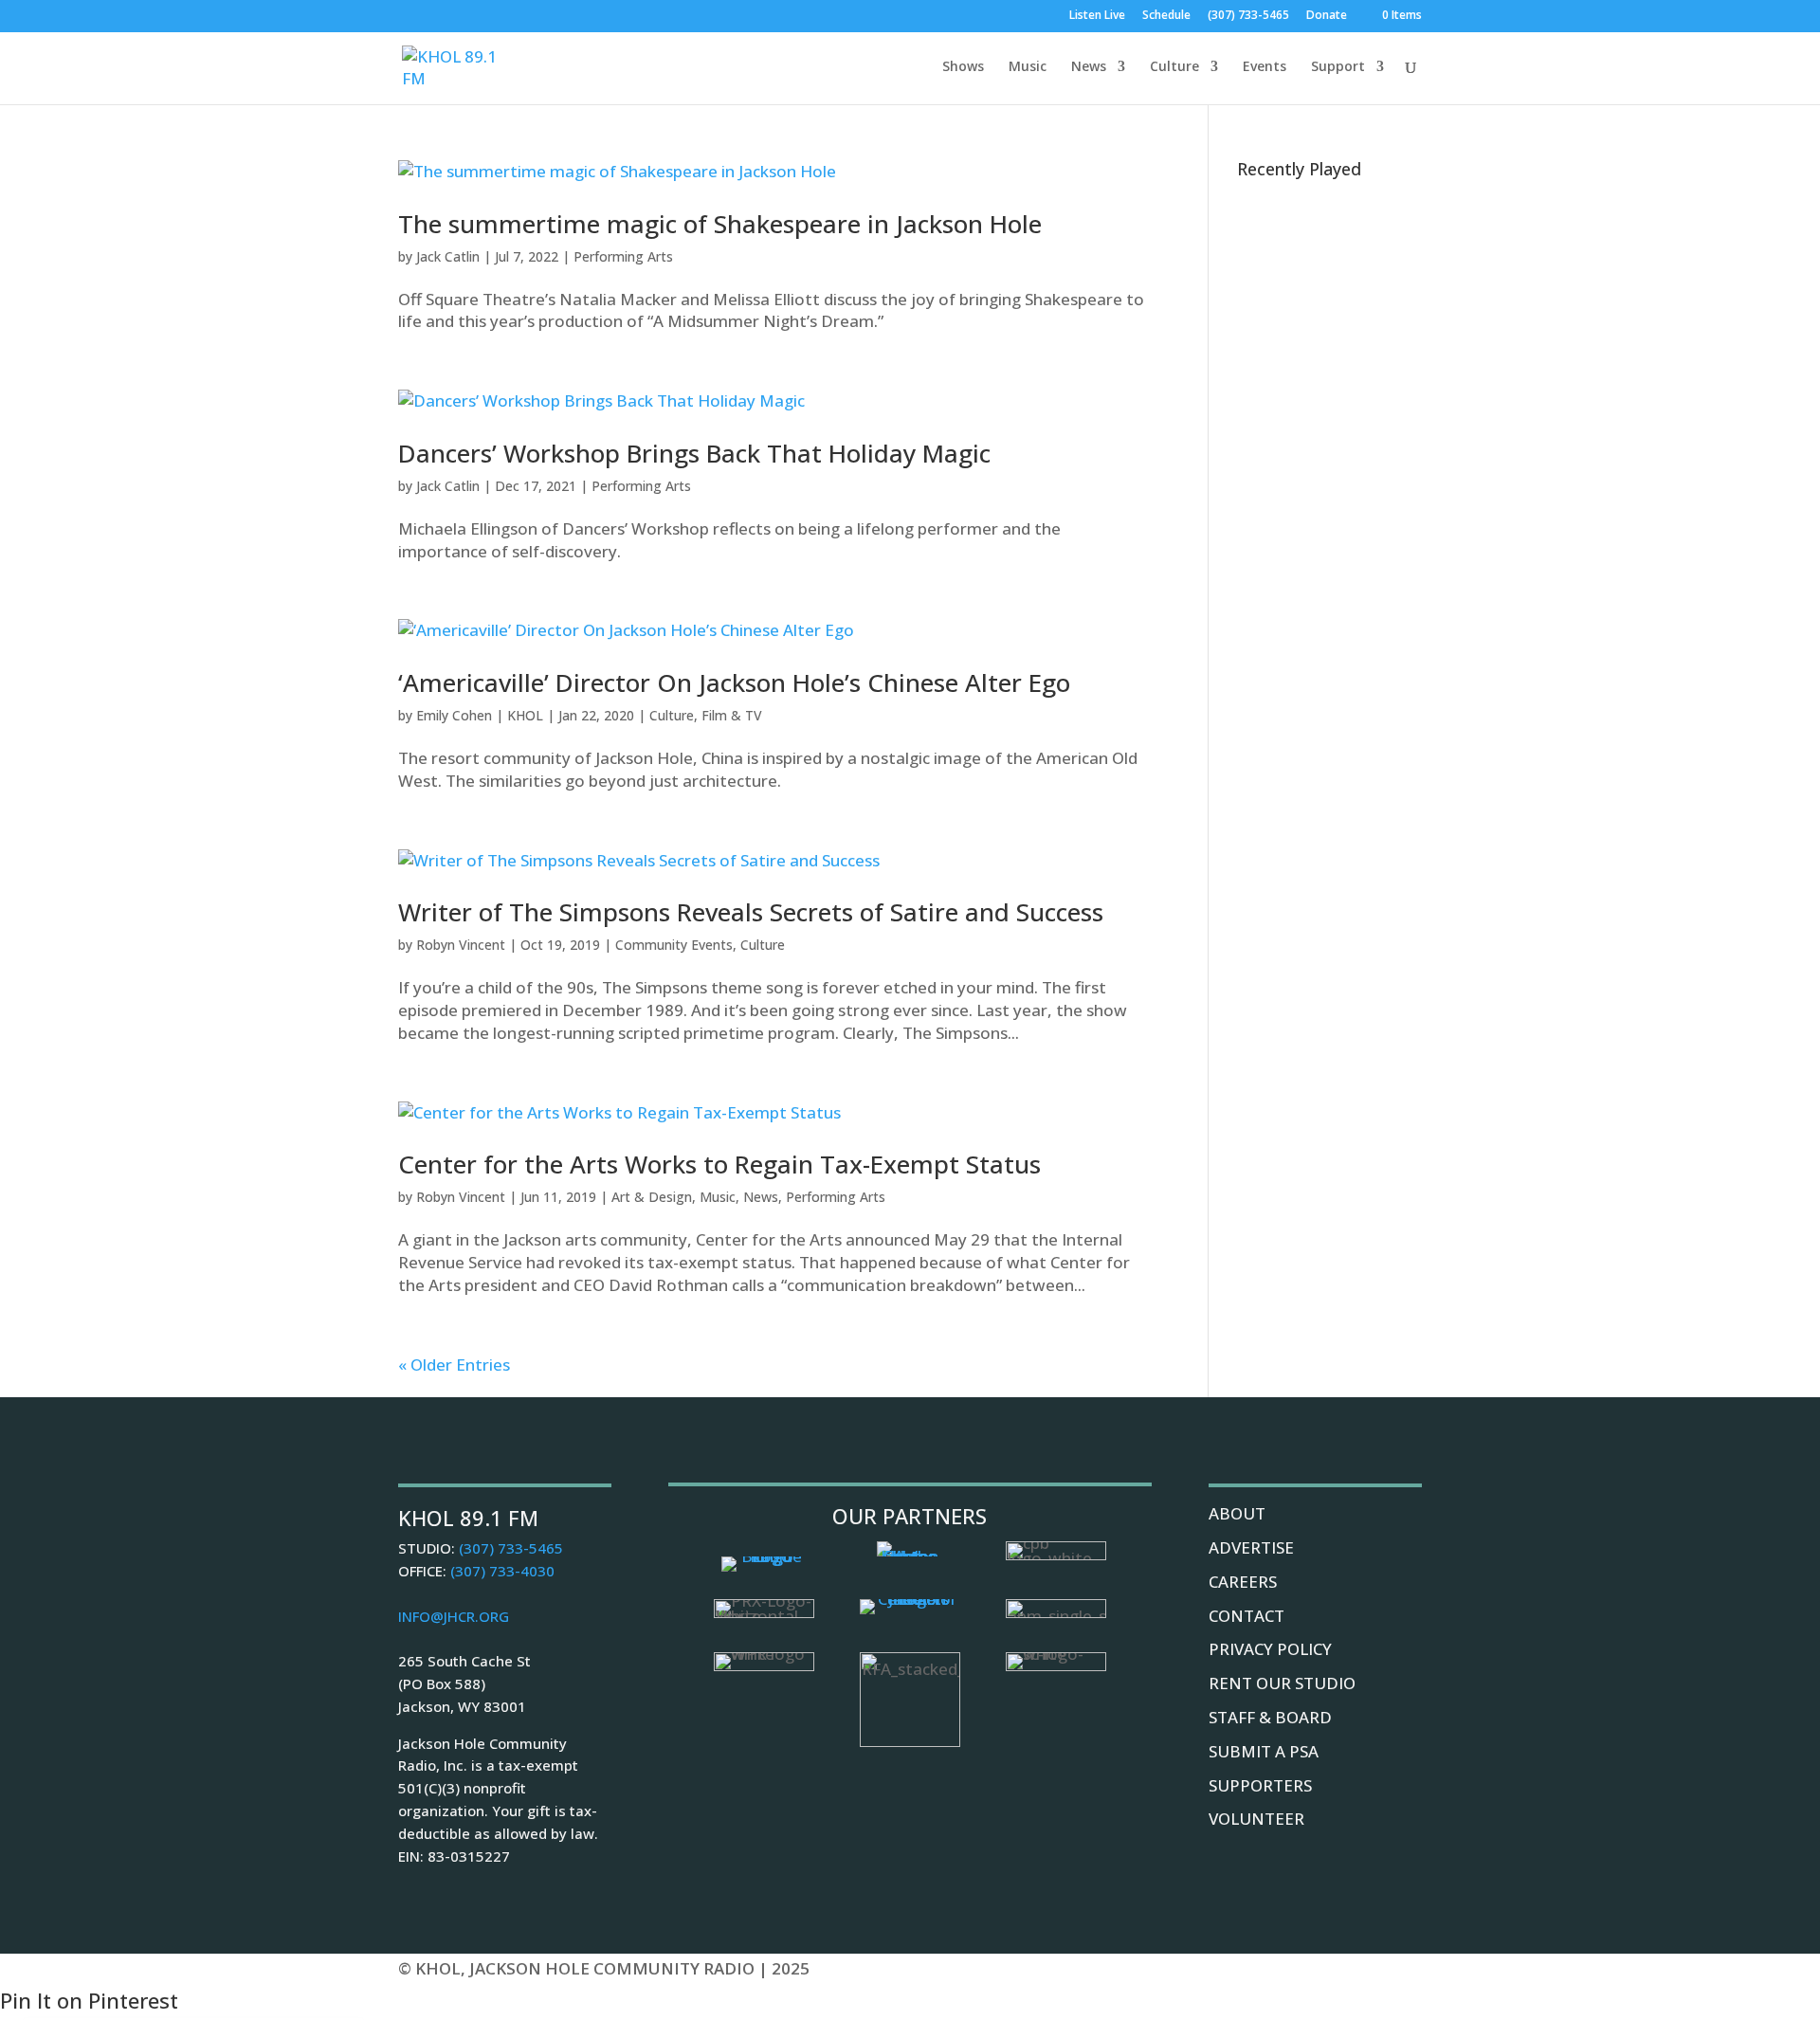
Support (1338, 67)
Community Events (674, 945)
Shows (963, 67)
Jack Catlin (448, 256)
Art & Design (652, 1197)
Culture (1174, 67)
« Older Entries (454, 1365)
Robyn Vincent (461, 945)
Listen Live (1097, 16)
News (1089, 67)
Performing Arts (623, 256)
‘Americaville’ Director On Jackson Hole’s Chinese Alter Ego (734, 682)
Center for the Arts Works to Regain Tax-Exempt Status (719, 1164)
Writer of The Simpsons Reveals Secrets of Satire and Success (751, 912)
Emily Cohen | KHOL (480, 715)
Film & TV (732, 715)
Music (1028, 67)
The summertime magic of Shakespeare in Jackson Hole (720, 224)
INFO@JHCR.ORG (454, 1616)
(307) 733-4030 (502, 1571)
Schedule (1166, 16)
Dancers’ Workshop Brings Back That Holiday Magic (694, 453)
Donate (1327, 16)
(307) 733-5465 (1248, 16)
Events (1265, 67)
